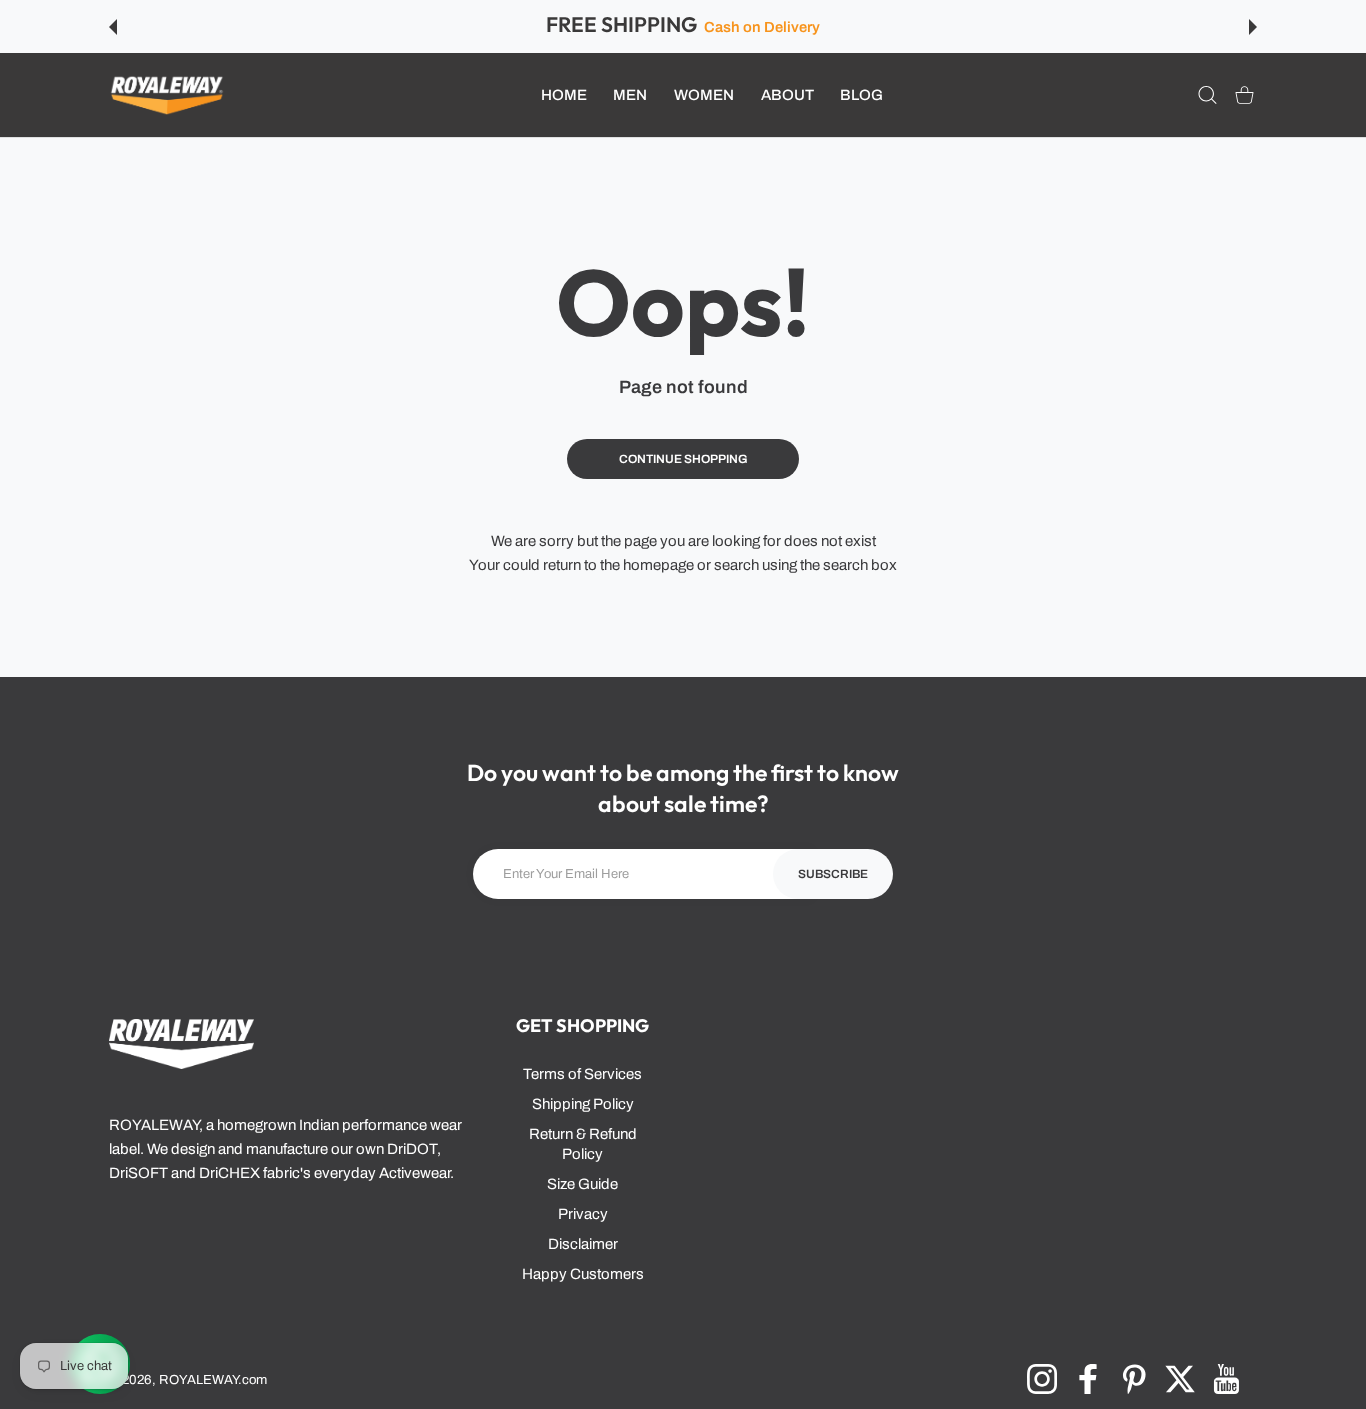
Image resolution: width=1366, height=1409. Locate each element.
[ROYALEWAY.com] (167, 95)
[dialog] (1207, 95)
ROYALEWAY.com (213, 1379)
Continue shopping (683, 459)
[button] (113, 27)
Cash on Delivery (762, 27)
